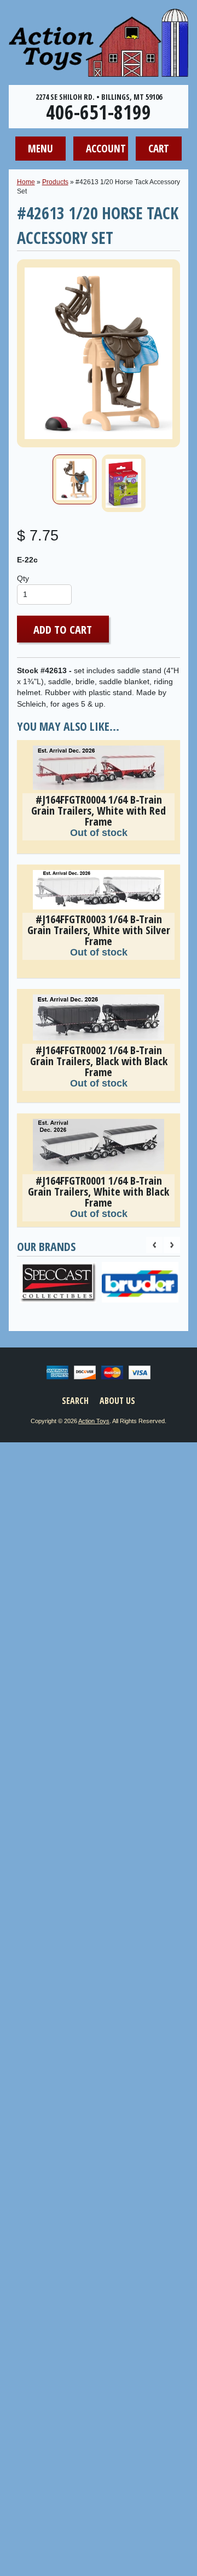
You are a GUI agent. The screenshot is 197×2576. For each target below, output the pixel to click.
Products (55, 182)
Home (26, 182)
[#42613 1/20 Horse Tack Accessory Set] (74, 479)
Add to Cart (63, 629)
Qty (23, 579)
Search (75, 1401)
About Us (117, 1401)
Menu (40, 148)
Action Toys (94, 1421)
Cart (159, 148)
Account (106, 148)
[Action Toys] (99, 70)
